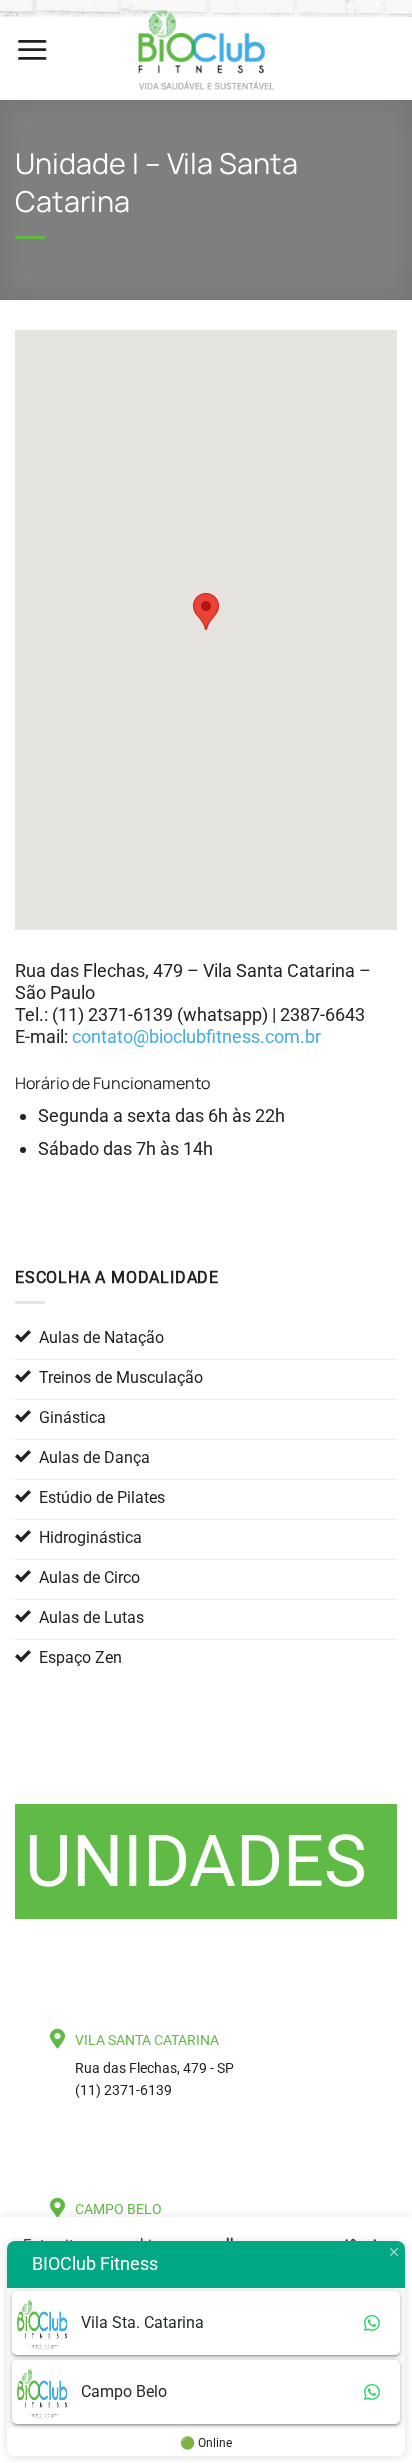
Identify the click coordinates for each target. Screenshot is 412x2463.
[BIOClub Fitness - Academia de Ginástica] (206, 50)
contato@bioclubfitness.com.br (196, 1036)
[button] (32, 49)
